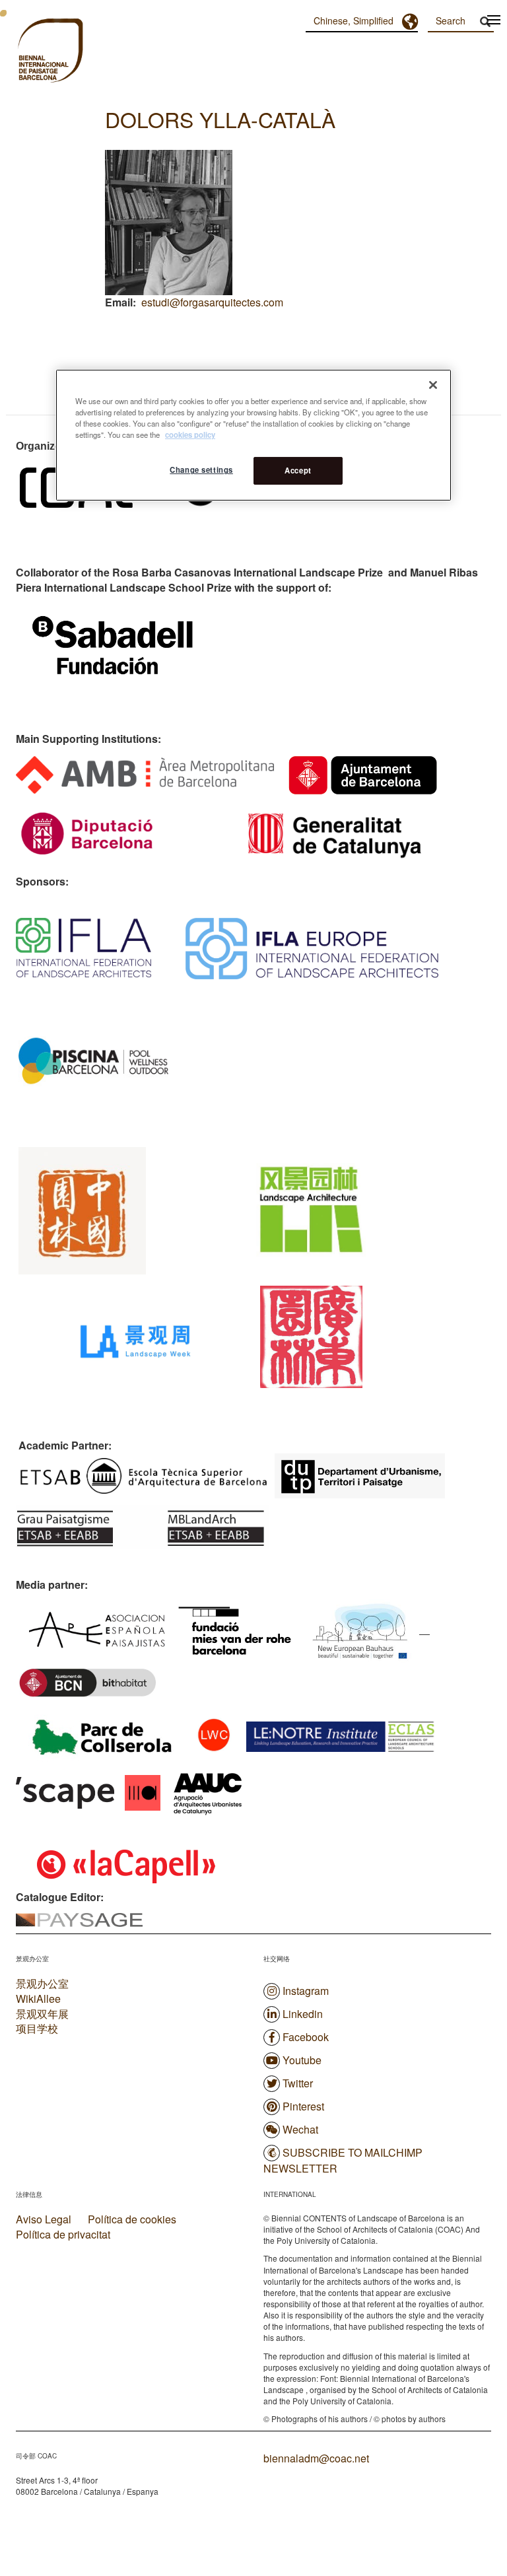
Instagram (306, 1991)
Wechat (300, 2129)
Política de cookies (132, 2219)
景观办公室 (42, 1983)
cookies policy (190, 435)
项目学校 (37, 2028)
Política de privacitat (63, 2235)
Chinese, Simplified (354, 20)
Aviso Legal (44, 2219)
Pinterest (303, 2106)
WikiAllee (38, 1999)
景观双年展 (42, 2014)
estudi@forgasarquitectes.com (212, 302)
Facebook (306, 2037)
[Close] (433, 385)
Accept (298, 470)
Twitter (298, 2083)
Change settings (201, 470)
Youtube (302, 2060)
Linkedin (303, 2014)
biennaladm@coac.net (316, 2458)
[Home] (26, 52)
